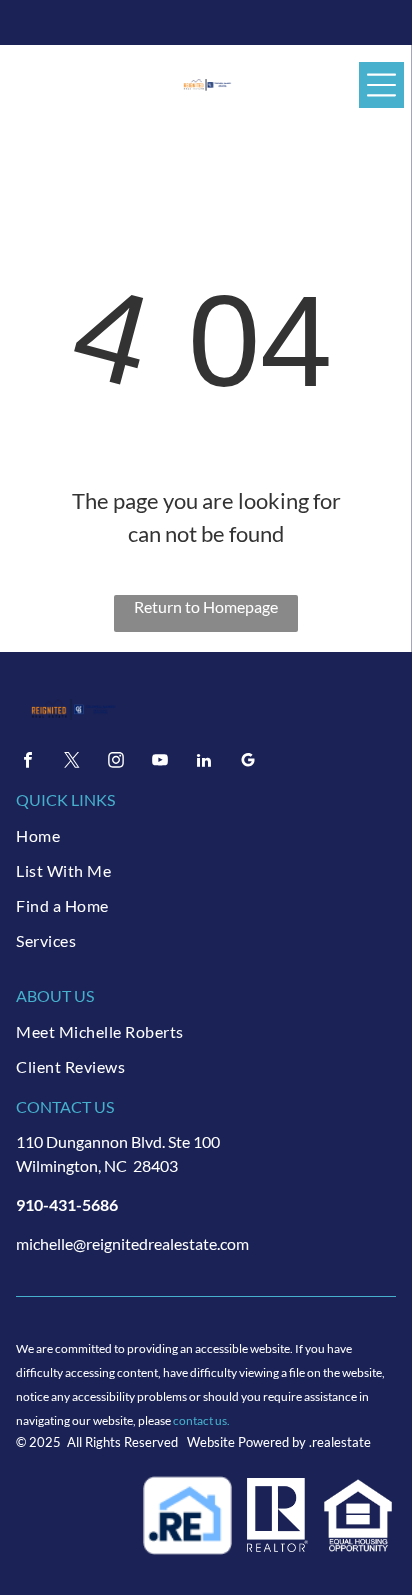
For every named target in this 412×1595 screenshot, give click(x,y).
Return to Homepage (206, 606)
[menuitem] (205, 835)
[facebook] (28, 762)
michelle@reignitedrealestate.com (132, 1243)
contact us (200, 1420)
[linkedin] (204, 762)
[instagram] (116, 762)
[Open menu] (381, 85)
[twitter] (72, 762)
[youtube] (160, 762)
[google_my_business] (248, 762)
